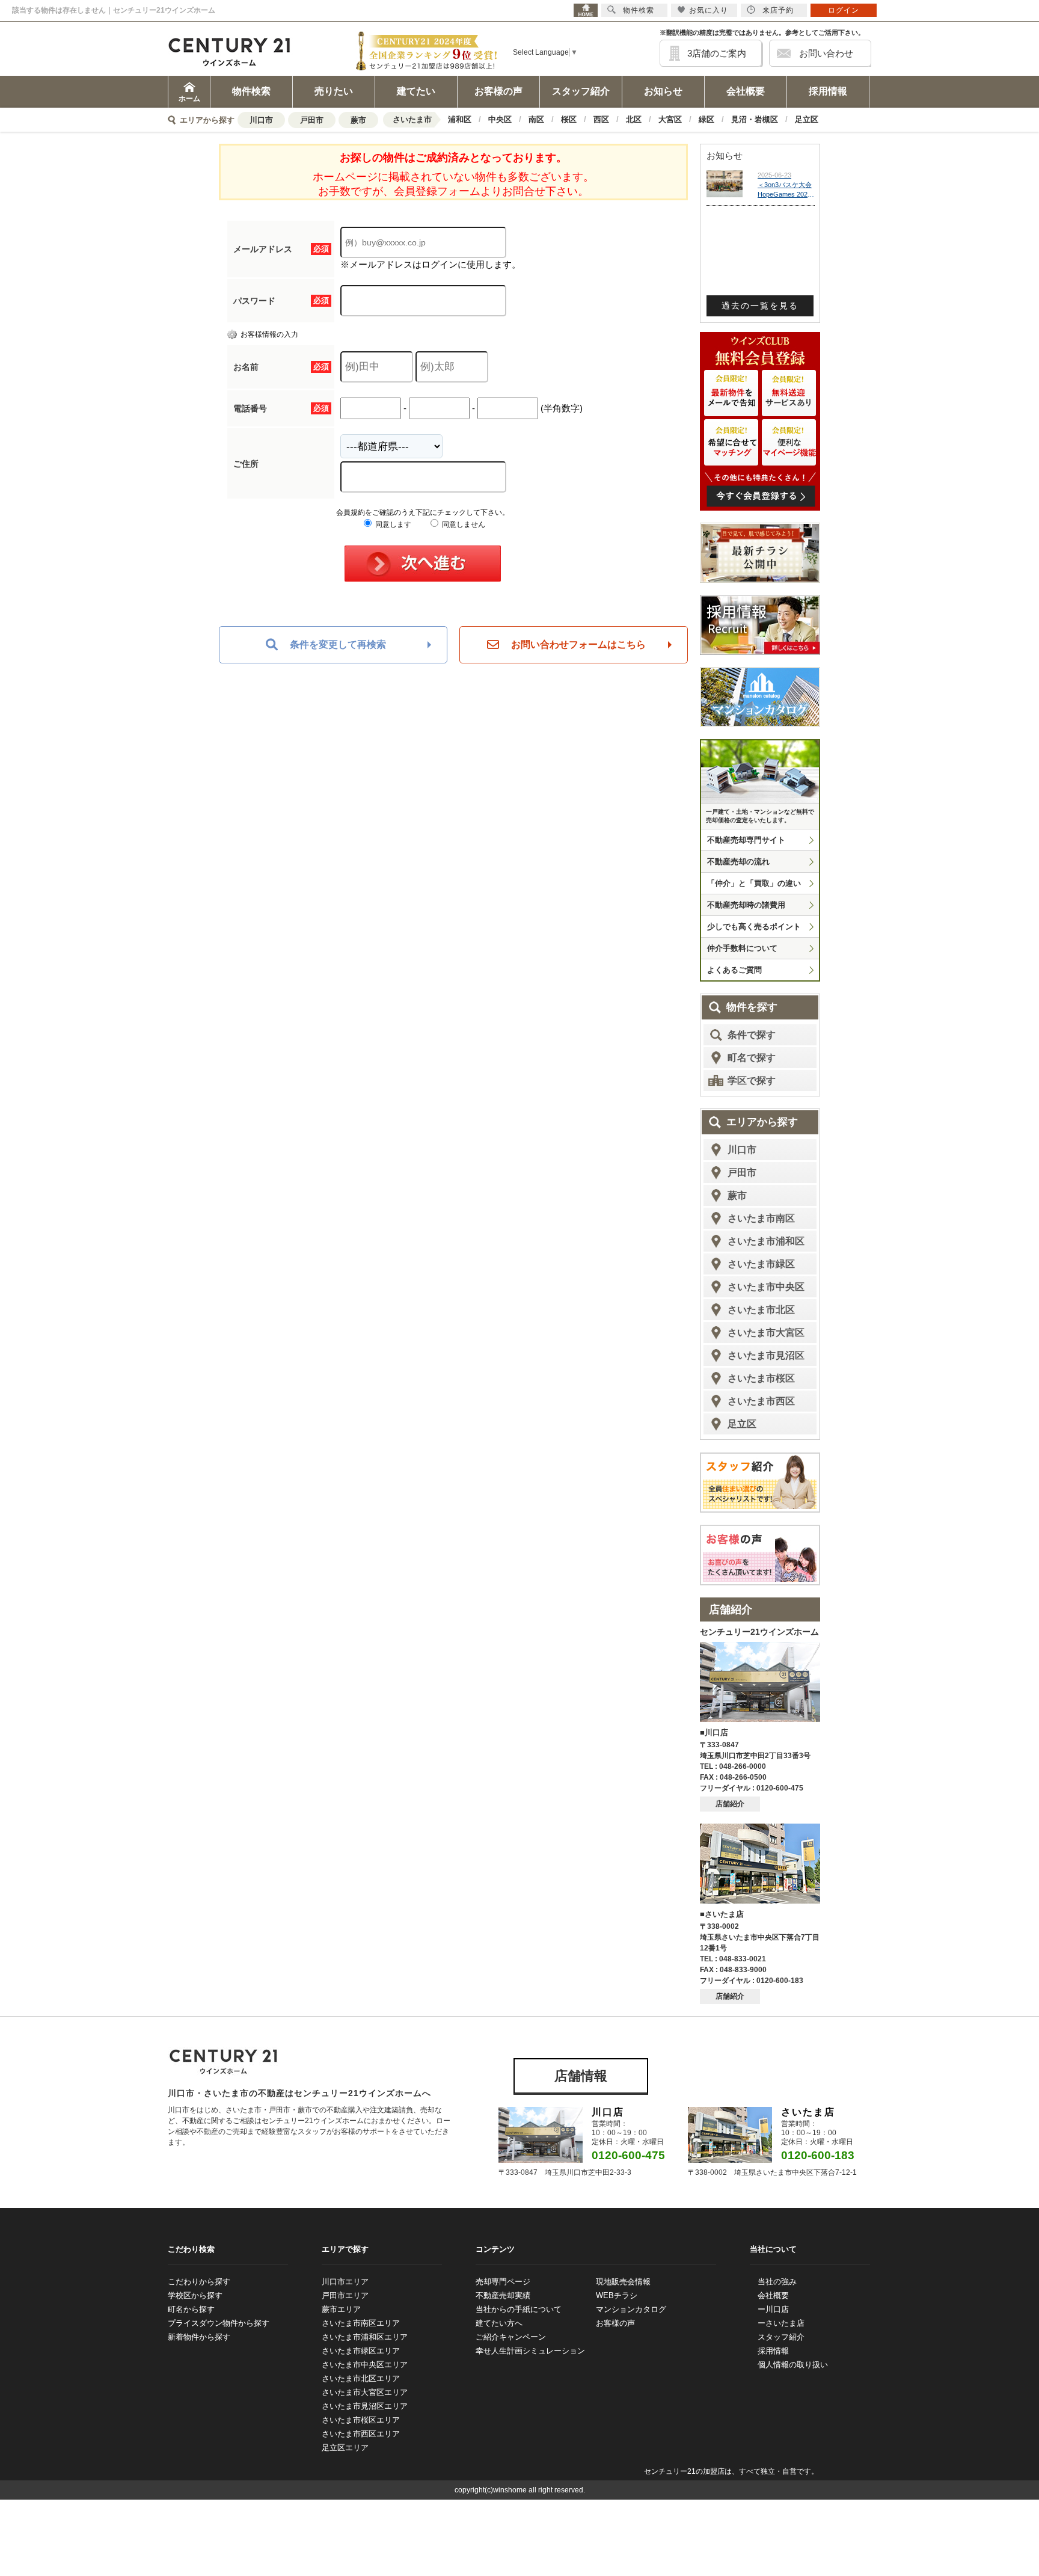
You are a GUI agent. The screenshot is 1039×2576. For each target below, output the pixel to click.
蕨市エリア (341, 2309)
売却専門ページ (503, 2282)
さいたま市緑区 (761, 1264)
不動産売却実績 (503, 2295)
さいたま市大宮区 (766, 1333)
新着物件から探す (199, 2337)
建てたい (416, 91)
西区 (601, 119)
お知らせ (663, 91)
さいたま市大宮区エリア (365, 2392)
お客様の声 (498, 91)
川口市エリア (345, 2282)
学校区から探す (195, 2295)
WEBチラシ (617, 2295)
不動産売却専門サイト (746, 840)
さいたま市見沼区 (766, 1355)
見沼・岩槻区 (755, 119)
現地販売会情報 (623, 2282)
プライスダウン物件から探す (219, 2323)
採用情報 (828, 91)
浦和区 (460, 119)
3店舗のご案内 (717, 53)
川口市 (261, 120)
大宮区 (670, 119)
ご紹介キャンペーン (511, 2337)
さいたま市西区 (761, 1401)
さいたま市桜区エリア (361, 2420)
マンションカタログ (631, 2309)
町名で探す (752, 1058)
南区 (536, 119)
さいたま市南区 (761, 1218)
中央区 (500, 119)
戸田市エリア (345, 2295)
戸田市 (312, 120)
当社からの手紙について (519, 2309)
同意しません (463, 524)
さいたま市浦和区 (766, 1241)
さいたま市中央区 (766, 1287)
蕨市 (358, 120)
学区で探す (752, 1081)
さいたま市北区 (761, 1310)
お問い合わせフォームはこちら (578, 644)
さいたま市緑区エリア (361, 2351)
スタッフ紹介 (581, 91)
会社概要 (746, 91)
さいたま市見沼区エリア (365, 2406)
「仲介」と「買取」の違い (754, 883)
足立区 (807, 119)
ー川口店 (773, 2309)
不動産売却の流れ (738, 862)
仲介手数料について (742, 948)
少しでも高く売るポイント (754, 927)
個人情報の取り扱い (793, 2365)
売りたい (334, 91)
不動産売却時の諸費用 (746, 905)
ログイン (844, 10)
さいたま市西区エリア (361, 2434)
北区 (634, 119)
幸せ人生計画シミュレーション (530, 2351)
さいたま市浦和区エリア (365, 2337)
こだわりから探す (199, 2282)
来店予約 (778, 10)
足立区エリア (345, 2448)
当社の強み (777, 2282)
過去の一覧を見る (760, 306)
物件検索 (251, 91)
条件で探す (752, 1035)
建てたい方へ (499, 2323)
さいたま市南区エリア (361, 2323)
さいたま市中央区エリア (365, 2365)
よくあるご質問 (734, 970)
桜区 (569, 119)
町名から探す (191, 2309)
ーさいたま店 (781, 2323)
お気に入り (709, 10)
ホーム (189, 99)
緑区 (706, 119)
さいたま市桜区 (761, 1378)
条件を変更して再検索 (338, 644)
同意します (392, 524)
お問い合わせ (826, 53)
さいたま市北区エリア (361, 2378)
